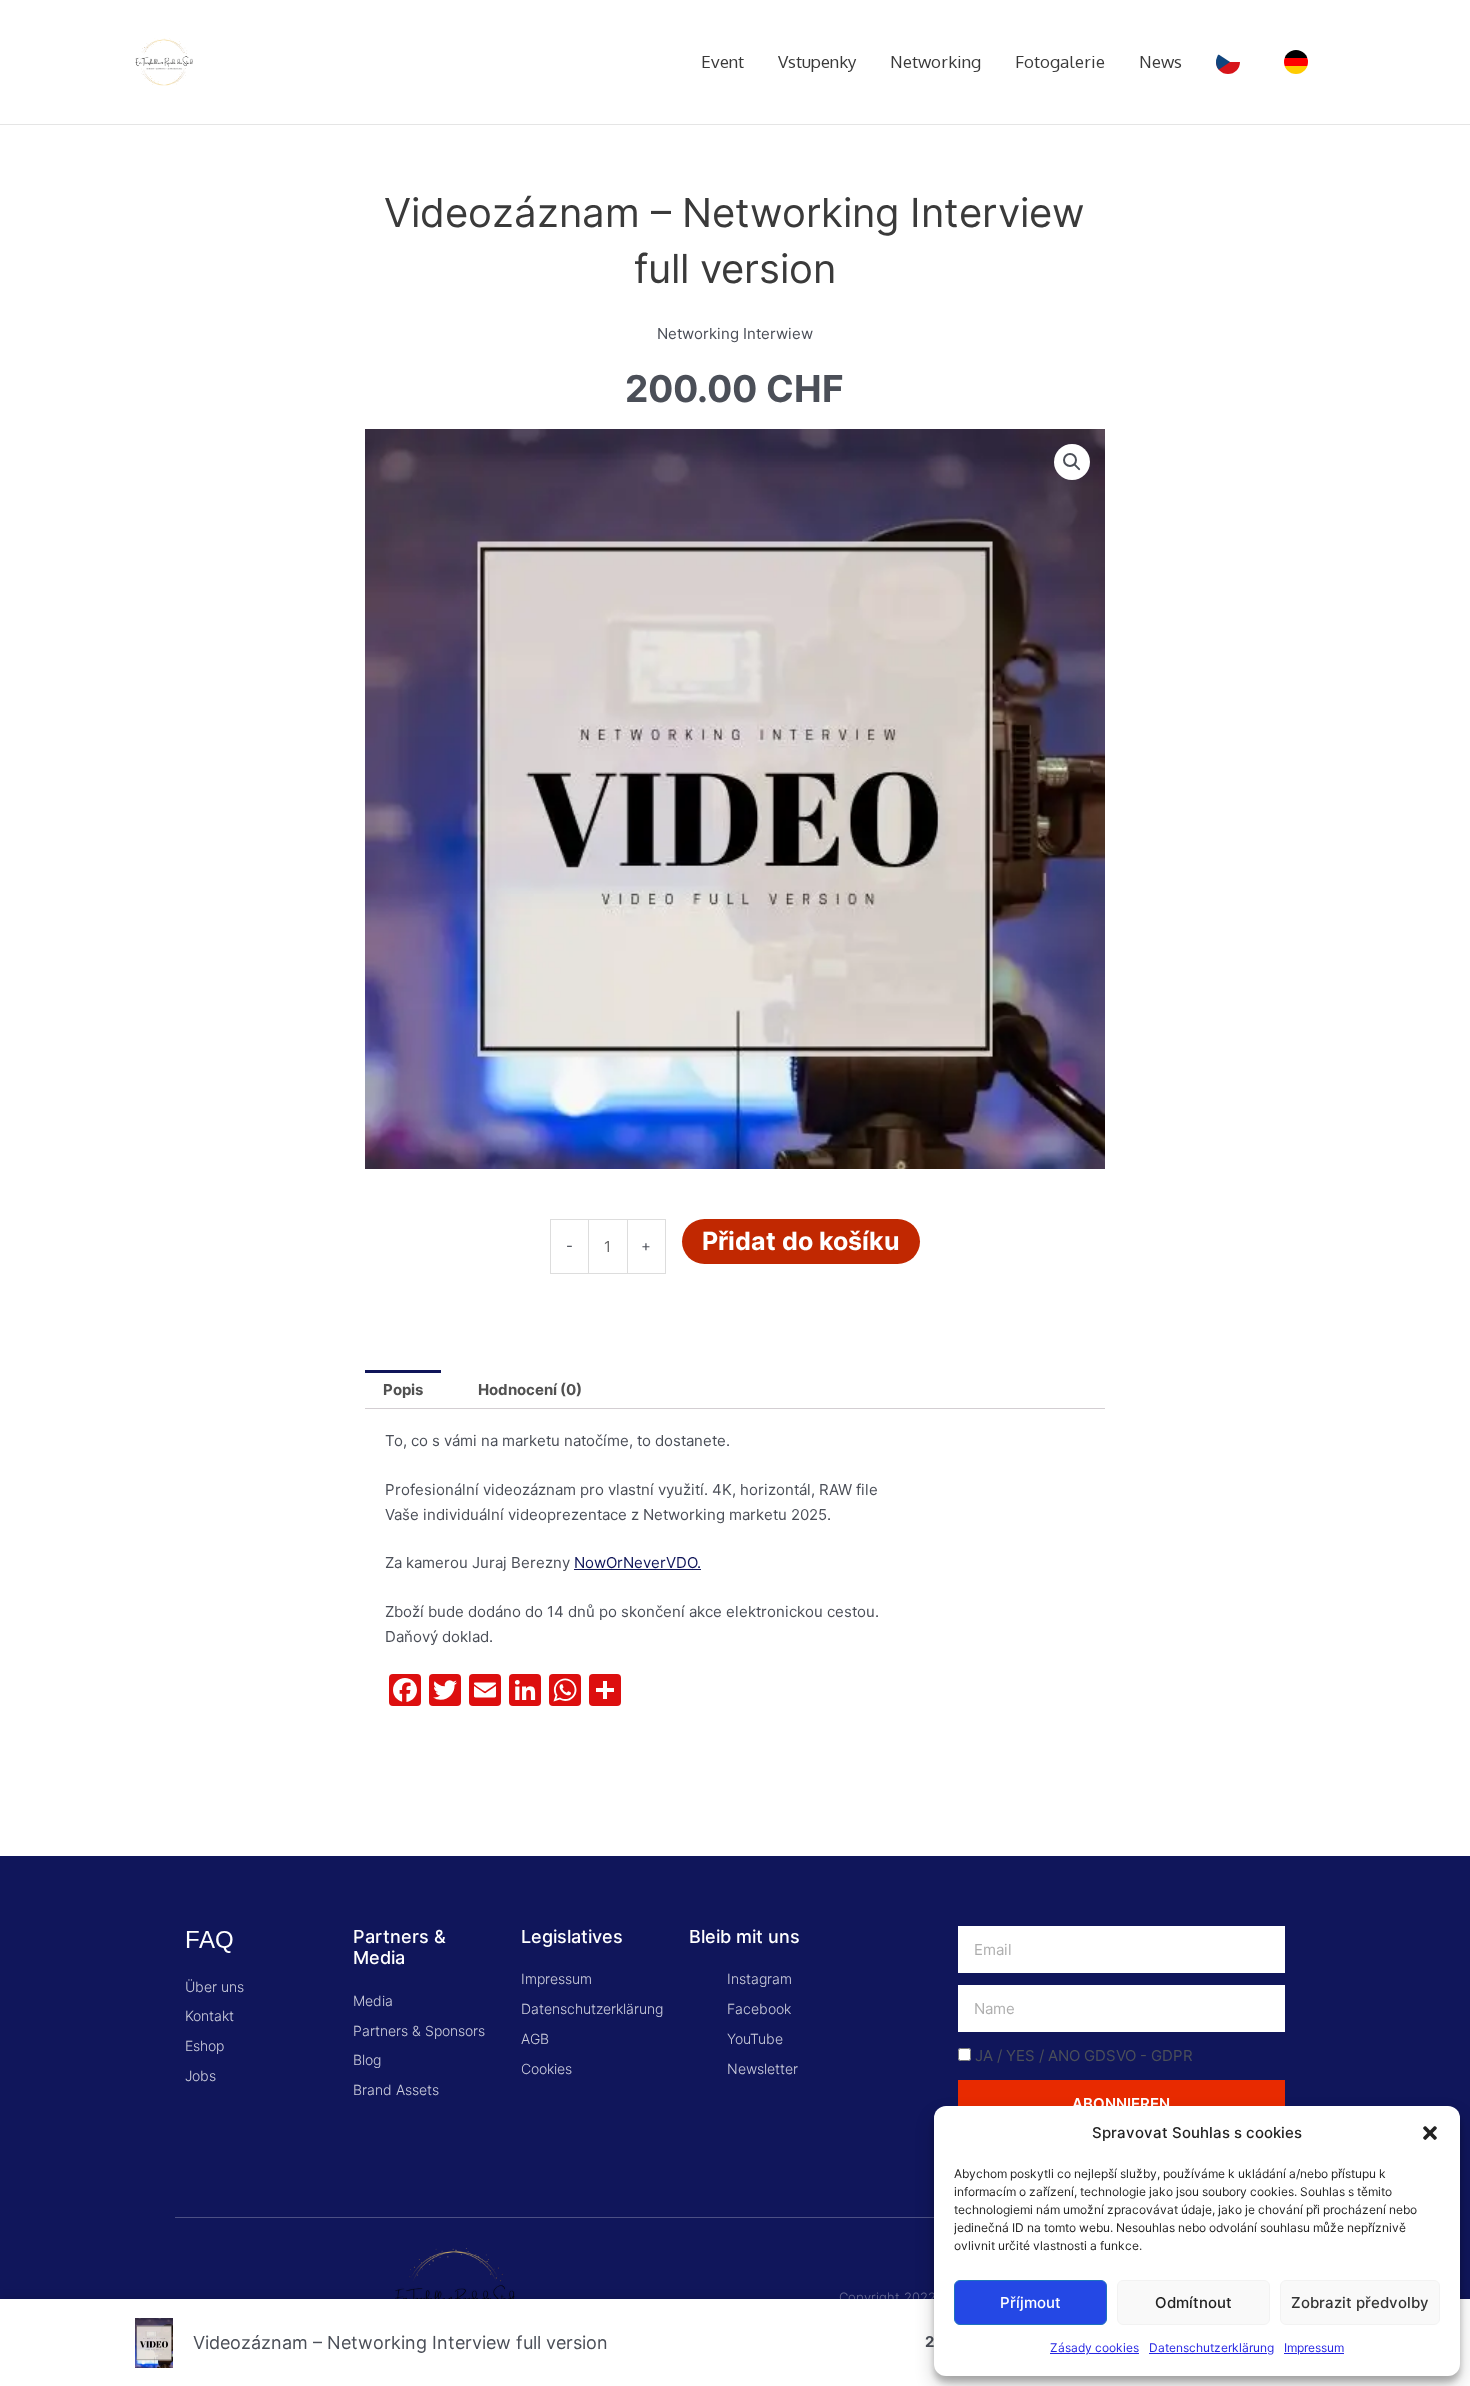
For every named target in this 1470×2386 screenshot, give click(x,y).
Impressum (1314, 2347)
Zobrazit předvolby (1360, 2302)
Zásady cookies (1094, 2347)
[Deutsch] (1301, 62)
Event (722, 61)
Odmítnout (1193, 2302)
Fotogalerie (1060, 61)
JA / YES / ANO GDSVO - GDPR (1084, 2055)
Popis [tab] (403, 1389)
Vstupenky (817, 61)
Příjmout (1030, 2302)
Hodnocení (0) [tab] (530, 1389)
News (1160, 61)
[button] (1430, 2133)
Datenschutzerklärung (1211, 2347)
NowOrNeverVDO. (637, 1562)
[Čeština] (1233, 62)
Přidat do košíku (801, 1241)
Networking (935, 61)
